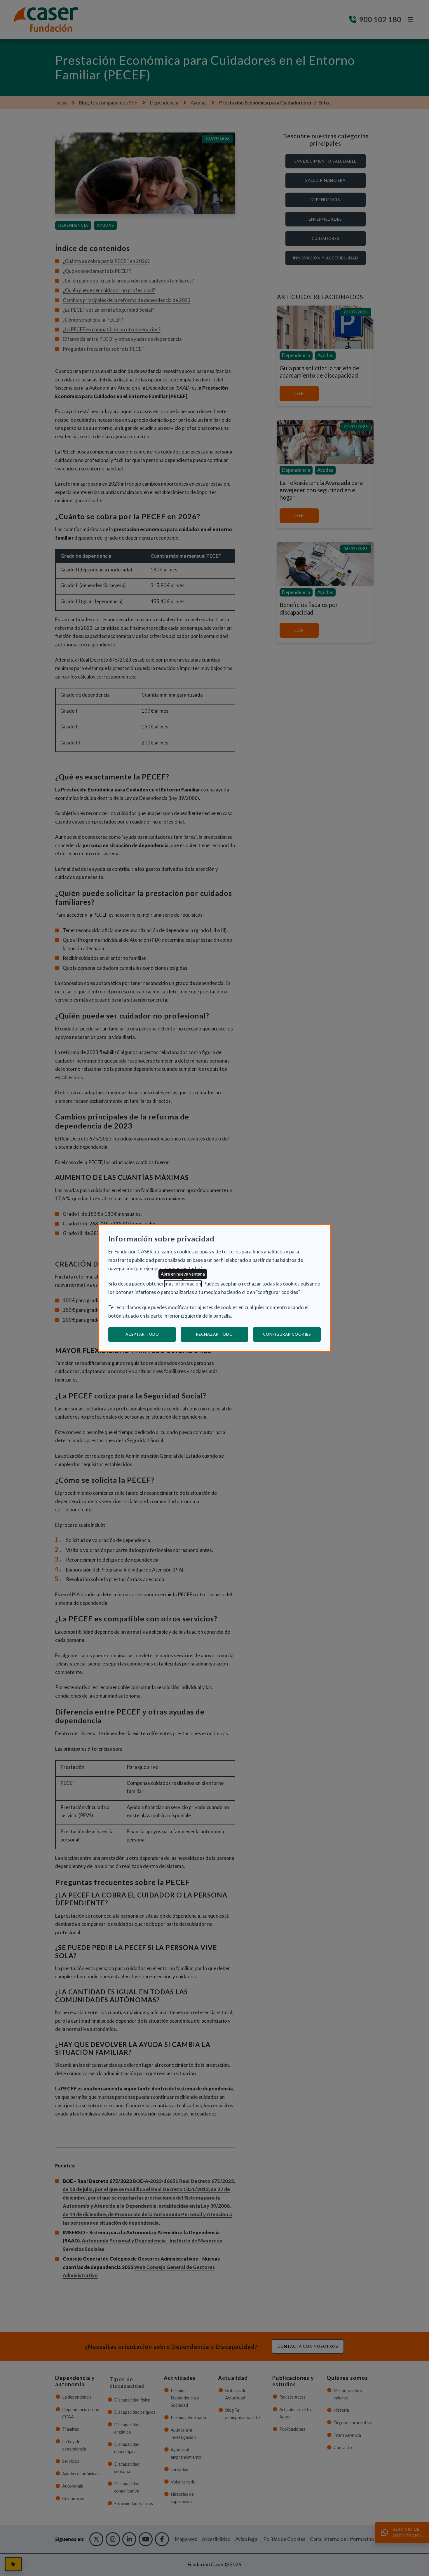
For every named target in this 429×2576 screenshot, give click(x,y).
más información (183, 1284)
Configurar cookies (292, 1334)
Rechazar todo (214, 1334)
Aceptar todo (142, 1334)
